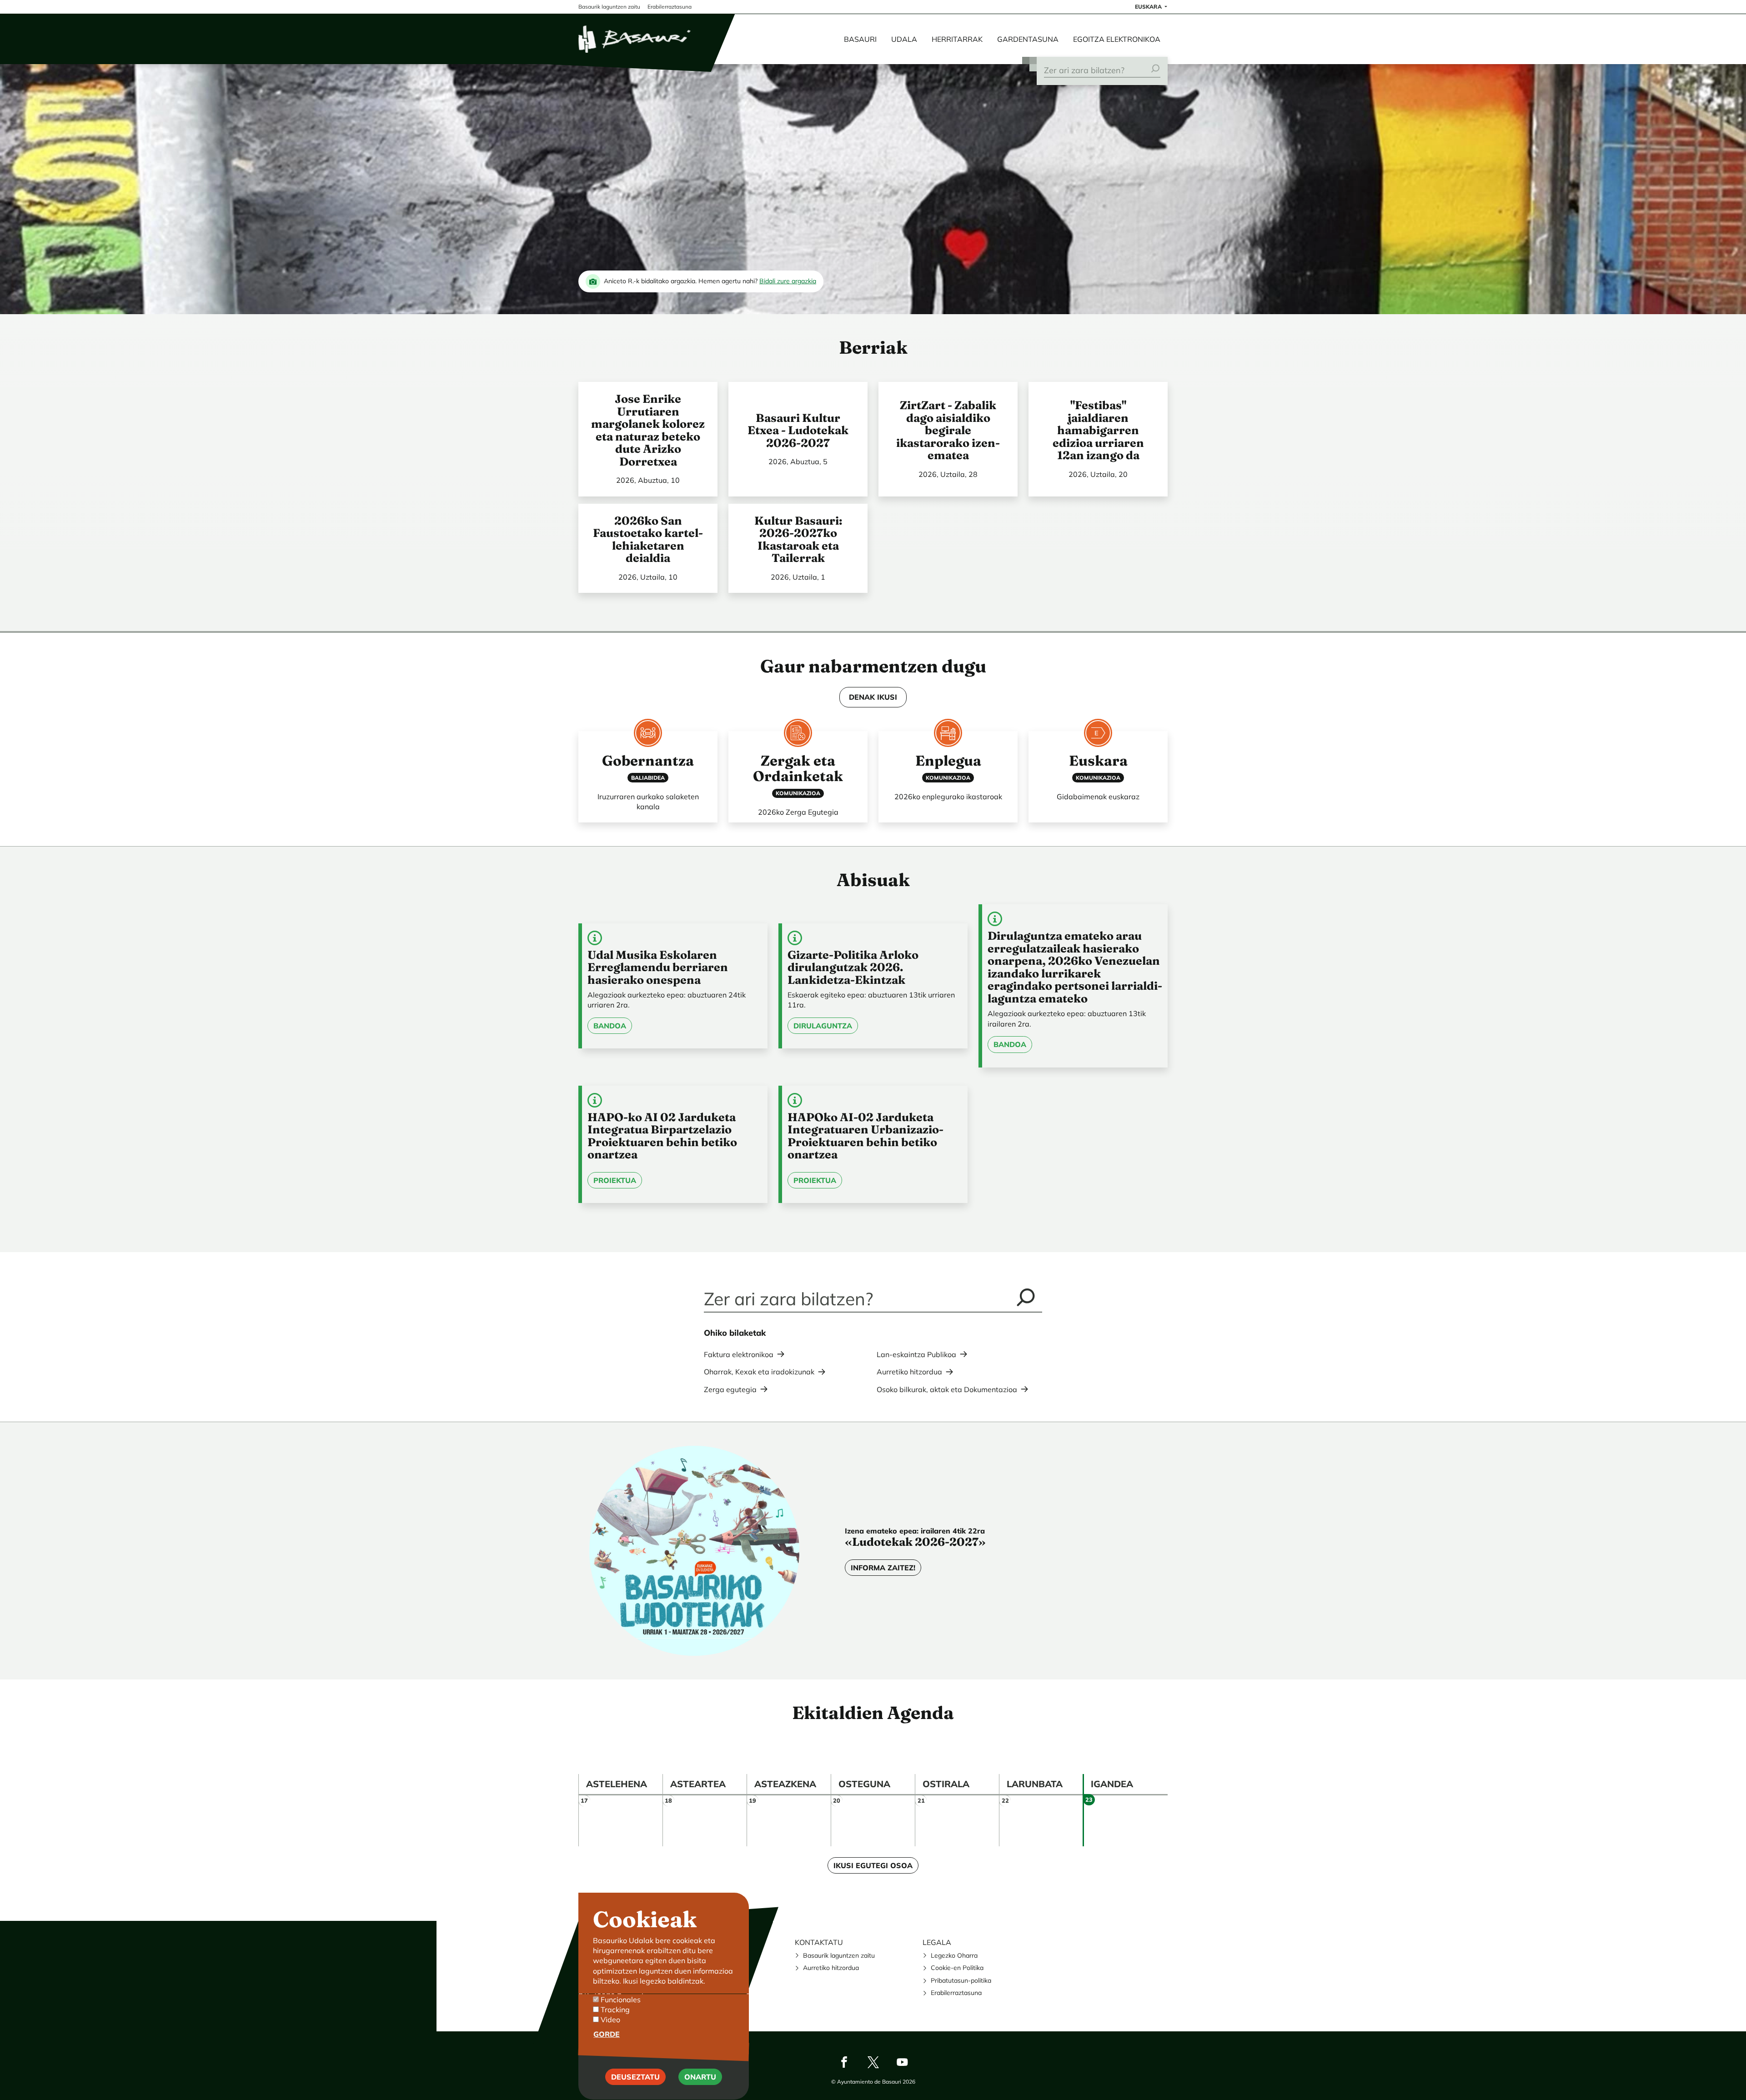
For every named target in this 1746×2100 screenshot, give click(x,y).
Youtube (902, 2062)
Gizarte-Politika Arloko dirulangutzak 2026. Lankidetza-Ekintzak (853, 967)
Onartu (700, 2077)
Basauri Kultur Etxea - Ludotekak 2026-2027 (798, 430)
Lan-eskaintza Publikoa (916, 1354)
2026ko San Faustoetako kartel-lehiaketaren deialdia (648, 539)
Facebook (844, 2062)
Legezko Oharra (954, 1955)
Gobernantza (648, 761)
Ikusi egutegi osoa (873, 1865)
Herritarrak (957, 39)
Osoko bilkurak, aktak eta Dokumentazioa (947, 1389)
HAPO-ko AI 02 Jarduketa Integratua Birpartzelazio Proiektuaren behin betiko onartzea (662, 1136)
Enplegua (948, 761)
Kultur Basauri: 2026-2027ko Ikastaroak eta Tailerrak (798, 539)
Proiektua (615, 1180)
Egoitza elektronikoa (1117, 39)
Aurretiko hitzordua (909, 1372)
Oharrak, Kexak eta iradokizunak (759, 1372)
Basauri (860, 39)
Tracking (615, 2010)
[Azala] (635, 39)
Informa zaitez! (883, 1568)
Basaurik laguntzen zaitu (839, 1955)
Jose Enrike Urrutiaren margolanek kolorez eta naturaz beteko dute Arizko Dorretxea (648, 430)
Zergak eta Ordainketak (798, 768)
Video (610, 2020)
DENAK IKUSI (873, 697)
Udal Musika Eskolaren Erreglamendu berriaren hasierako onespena (658, 967)
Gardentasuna (1028, 39)
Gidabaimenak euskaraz (1098, 797)
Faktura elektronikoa (739, 1354)
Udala (904, 39)
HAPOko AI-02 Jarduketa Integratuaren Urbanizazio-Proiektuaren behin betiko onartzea (865, 1136)
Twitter (873, 2062)
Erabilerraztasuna (956, 1993)
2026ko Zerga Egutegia (798, 812)
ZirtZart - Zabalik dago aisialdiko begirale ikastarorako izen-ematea (948, 430)
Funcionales (621, 2000)
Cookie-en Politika (957, 1968)
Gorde (607, 2034)
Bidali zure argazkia (788, 281)
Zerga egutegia (730, 1389)
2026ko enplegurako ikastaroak (948, 797)
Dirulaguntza (823, 1026)
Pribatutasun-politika (961, 1980)
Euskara (1149, 7)
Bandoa (610, 1026)
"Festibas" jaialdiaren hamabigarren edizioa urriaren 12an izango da (1098, 430)
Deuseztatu (635, 2077)
